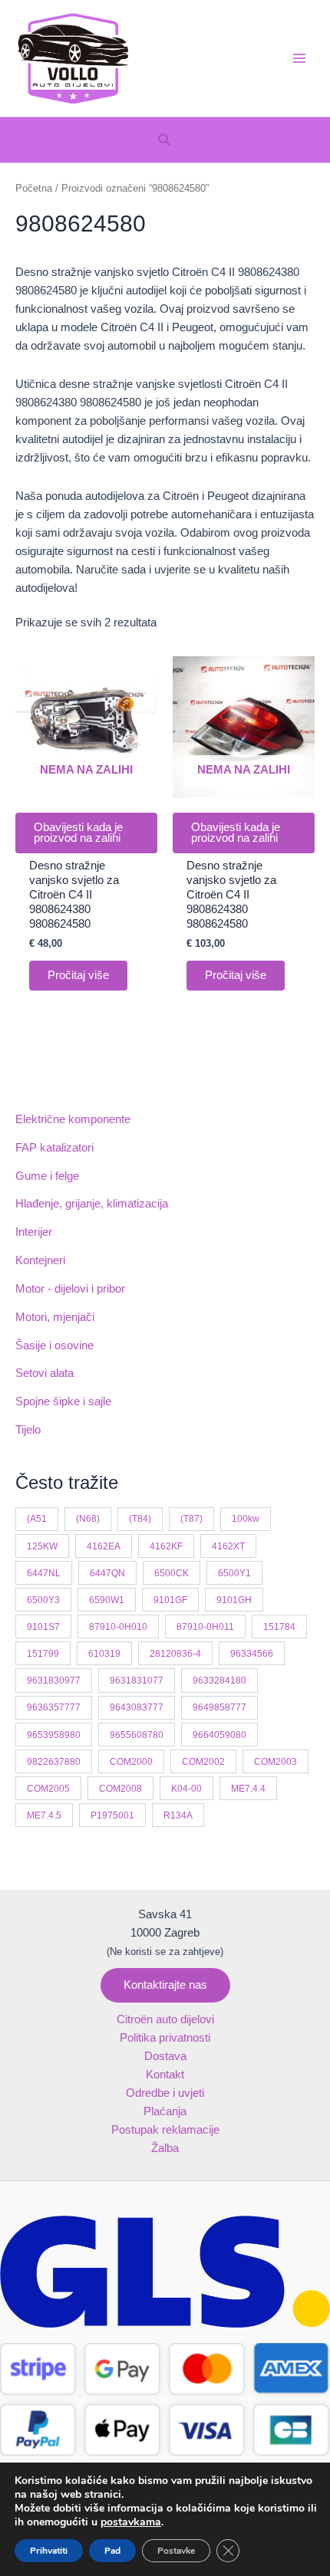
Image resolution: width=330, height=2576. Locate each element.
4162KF (166, 1546)
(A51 (37, 1518)
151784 (279, 1626)
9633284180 (219, 1680)
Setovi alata (45, 1373)
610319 (104, 1653)
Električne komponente (73, 1119)
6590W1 (107, 1600)
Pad (112, 2551)
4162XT (228, 1546)
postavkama (131, 2522)
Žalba (165, 2148)
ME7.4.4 (248, 1788)
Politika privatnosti (165, 2038)
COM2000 (131, 1761)
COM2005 (48, 1788)
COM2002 (203, 1761)
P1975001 (112, 1815)
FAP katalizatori (54, 1148)
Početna (34, 188)
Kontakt (165, 2075)
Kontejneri (40, 1260)
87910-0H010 (118, 1626)
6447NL (44, 1573)
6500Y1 (234, 1573)
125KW (42, 1546)
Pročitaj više (78, 975)
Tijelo (28, 1430)
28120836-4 (175, 1653)
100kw (246, 1518)
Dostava (165, 2056)
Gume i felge (47, 1176)
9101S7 (43, 1626)
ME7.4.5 (44, 1815)
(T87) (191, 1518)
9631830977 (54, 1680)
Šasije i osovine (54, 1345)
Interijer (34, 1232)
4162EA (104, 1546)
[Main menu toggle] (299, 58)
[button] (165, 140)
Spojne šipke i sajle (63, 1401)
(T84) (140, 1518)
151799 (43, 1653)
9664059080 (219, 1735)
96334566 (252, 1653)
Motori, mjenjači (55, 1317)
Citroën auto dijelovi (165, 2019)
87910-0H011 (205, 1626)
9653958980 (54, 1735)
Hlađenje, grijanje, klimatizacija (92, 1204)
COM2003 (276, 1761)
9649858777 (219, 1707)
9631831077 (137, 1680)
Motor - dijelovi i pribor (70, 1289)
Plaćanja (165, 2111)
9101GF (170, 1600)
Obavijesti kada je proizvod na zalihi (78, 833)
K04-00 (186, 1788)
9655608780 (137, 1735)
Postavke (176, 2551)
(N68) (88, 1518)
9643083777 (137, 1707)
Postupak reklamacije (165, 2130)
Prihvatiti (49, 2551)
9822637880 (54, 1761)
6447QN (107, 1573)
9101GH (234, 1600)
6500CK (172, 1573)
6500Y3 (43, 1600)
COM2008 (120, 1788)
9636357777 (54, 1707)
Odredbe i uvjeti (165, 2093)
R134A (178, 1815)
